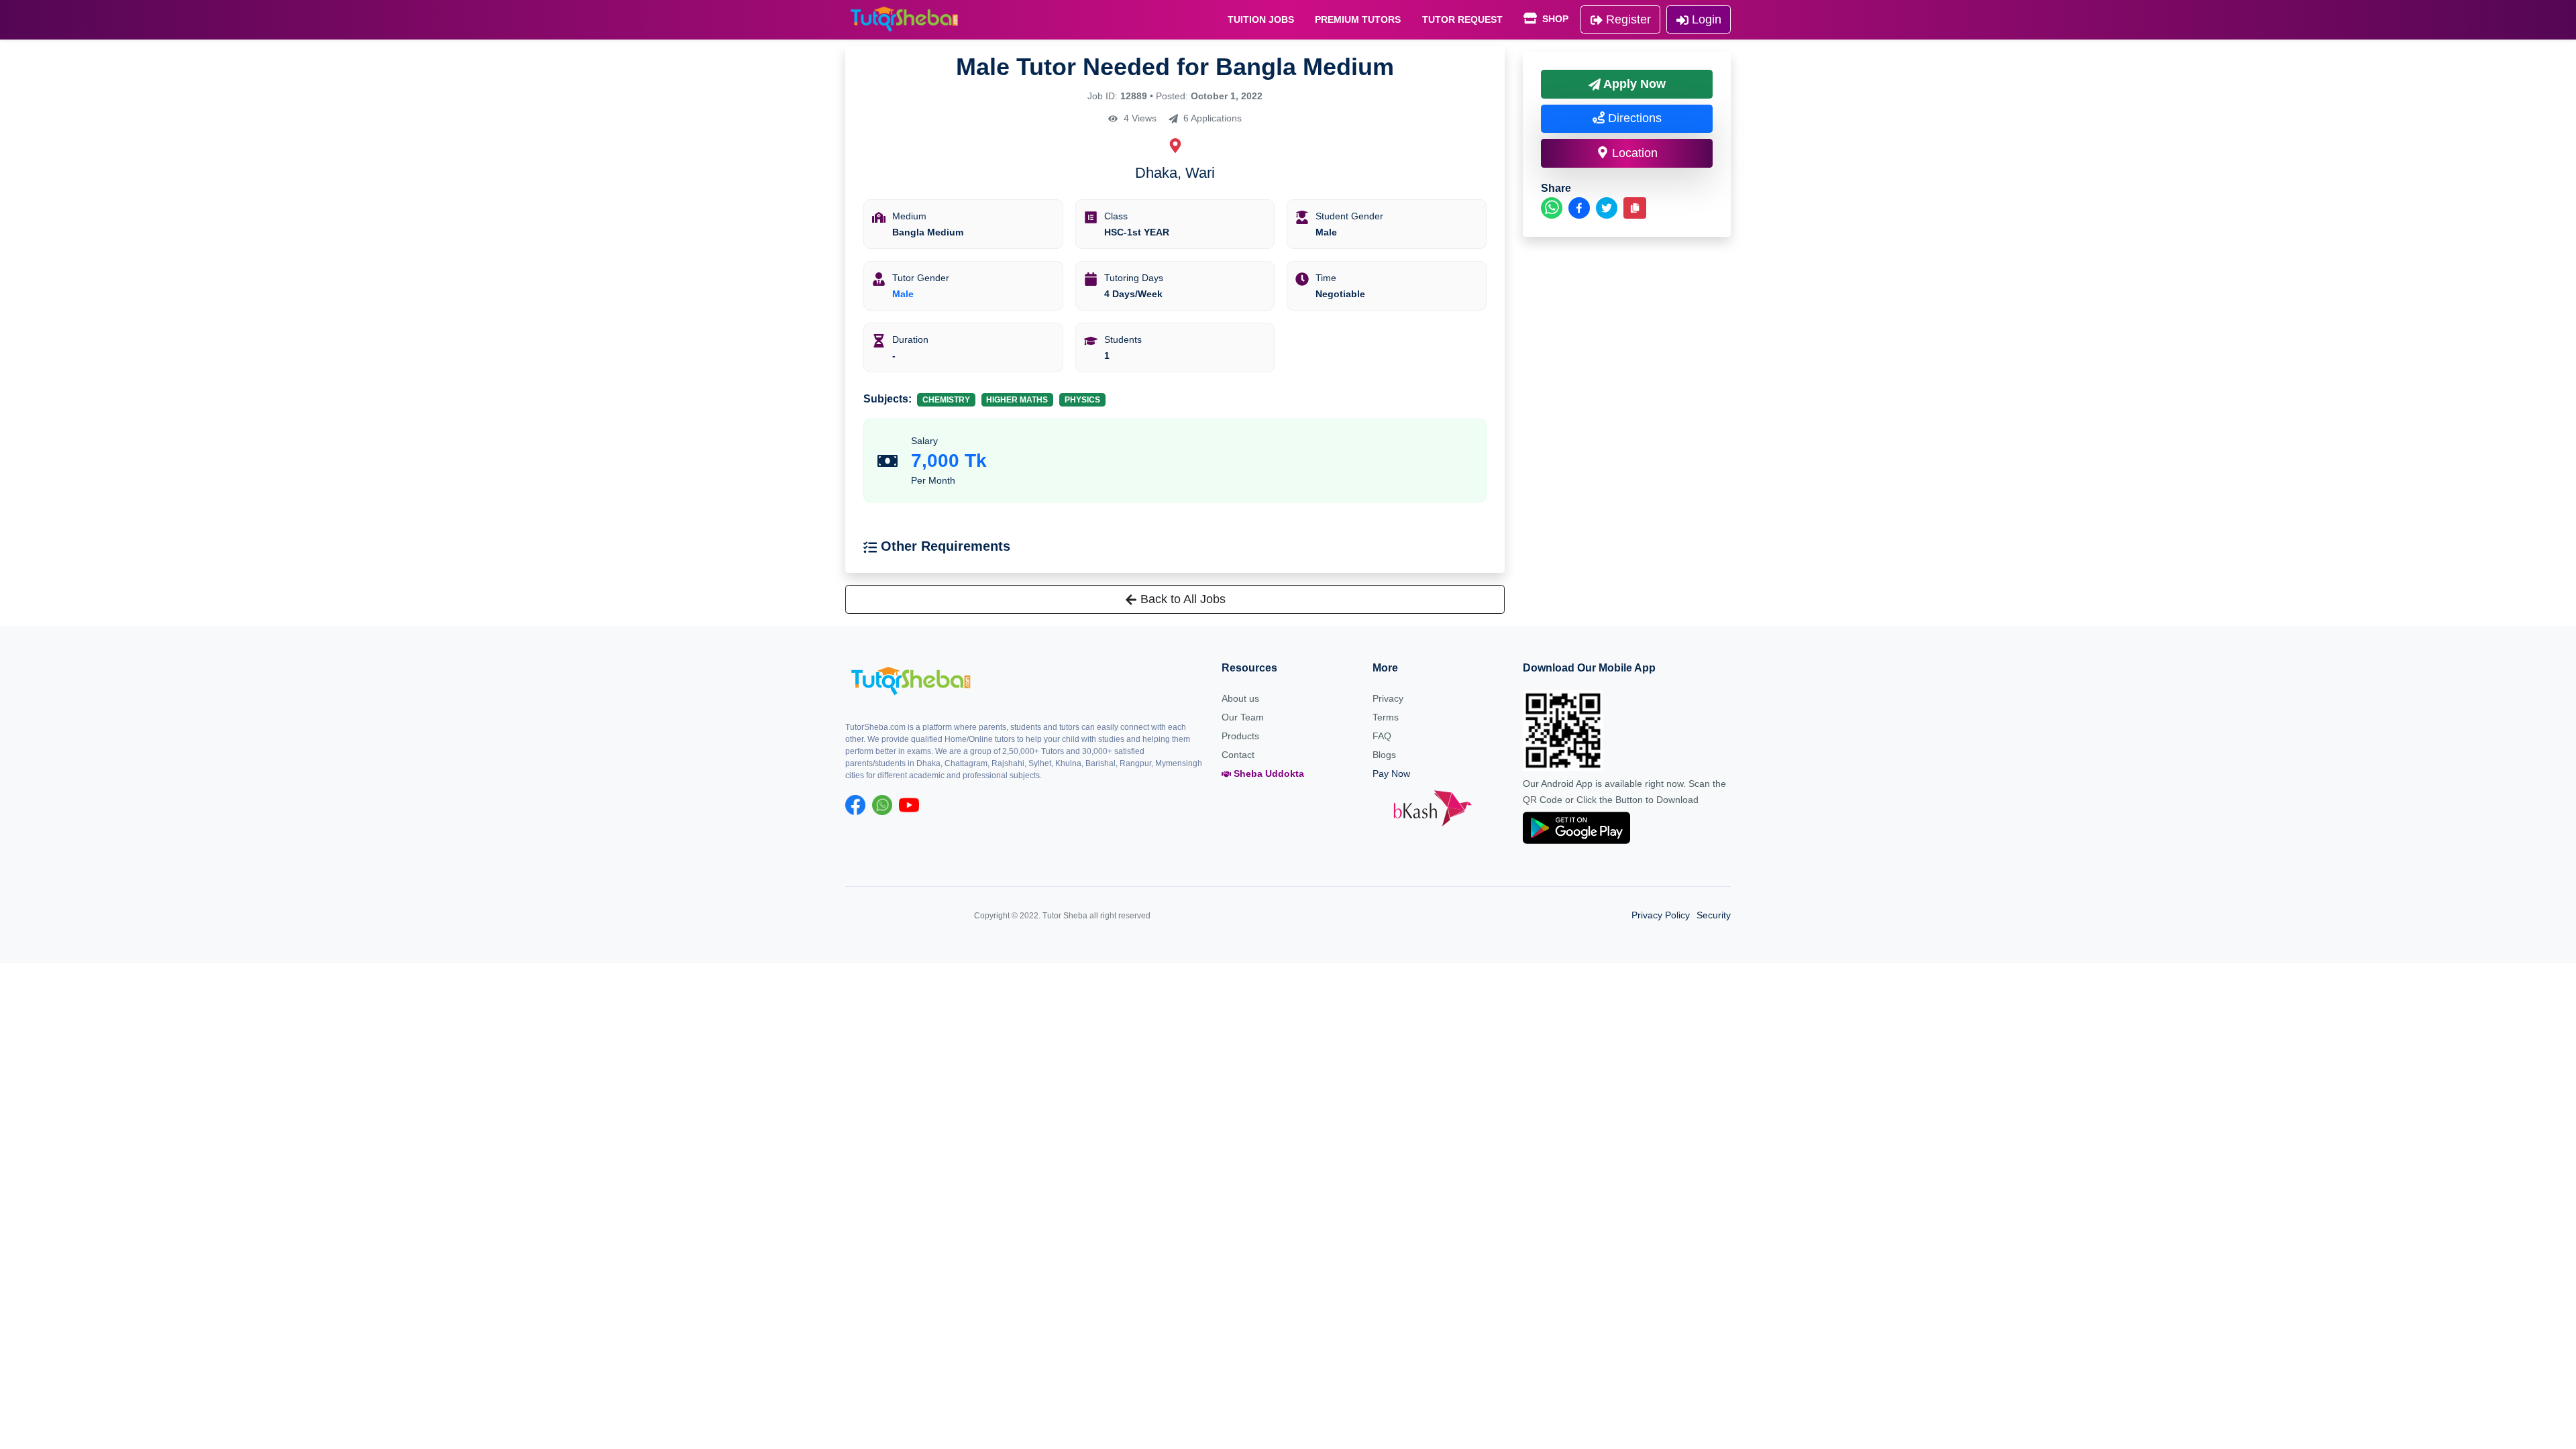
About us (1240, 698)
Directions (1633, 118)
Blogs (1384, 755)
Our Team (1243, 717)
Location (1633, 153)
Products (1240, 736)
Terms (1386, 717)
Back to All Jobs (1181, 599)
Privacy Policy (1661, 915)
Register (1627, 19)
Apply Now (1633, 84)
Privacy (1388, 698)
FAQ (1382, 736)
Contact (1238, 755)
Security (1714, 915)
